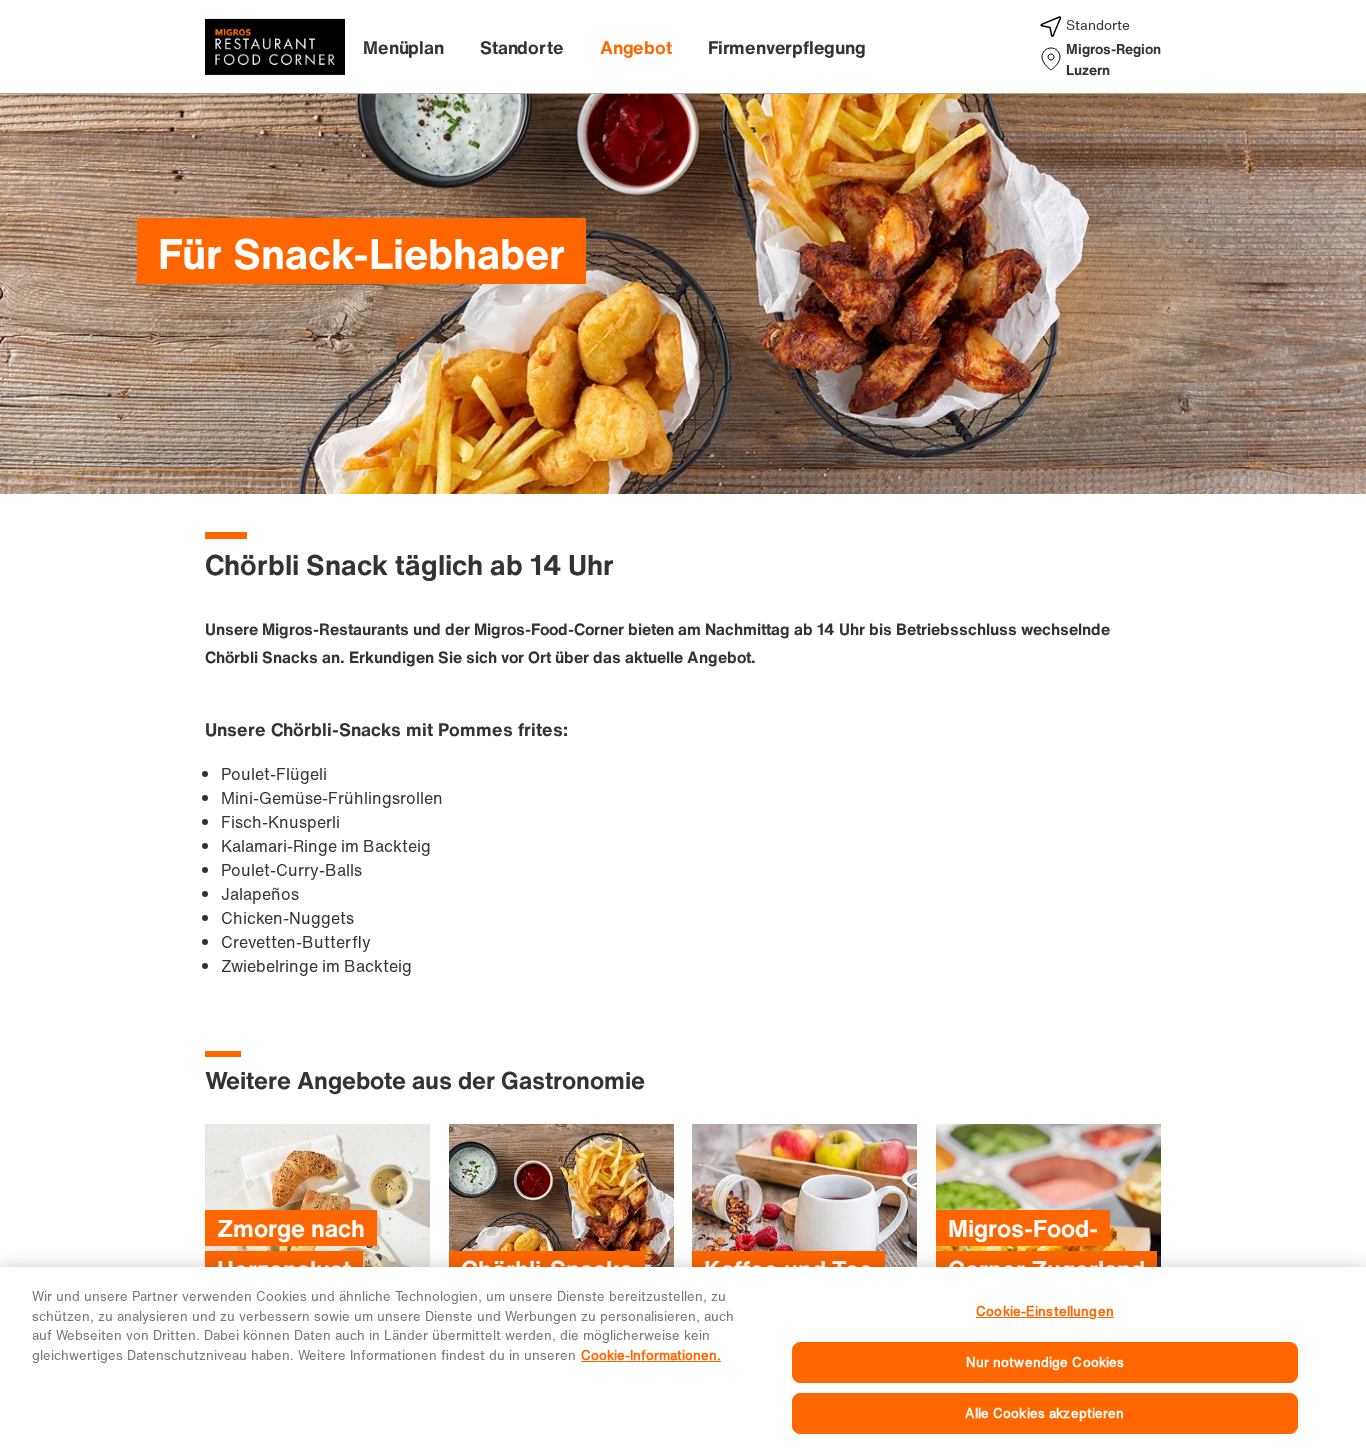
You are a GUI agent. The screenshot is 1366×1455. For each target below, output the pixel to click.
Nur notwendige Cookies (1045, 1362)
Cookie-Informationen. (651, 1355)
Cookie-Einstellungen (1045, 1311)
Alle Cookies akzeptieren (1044, 1413)
